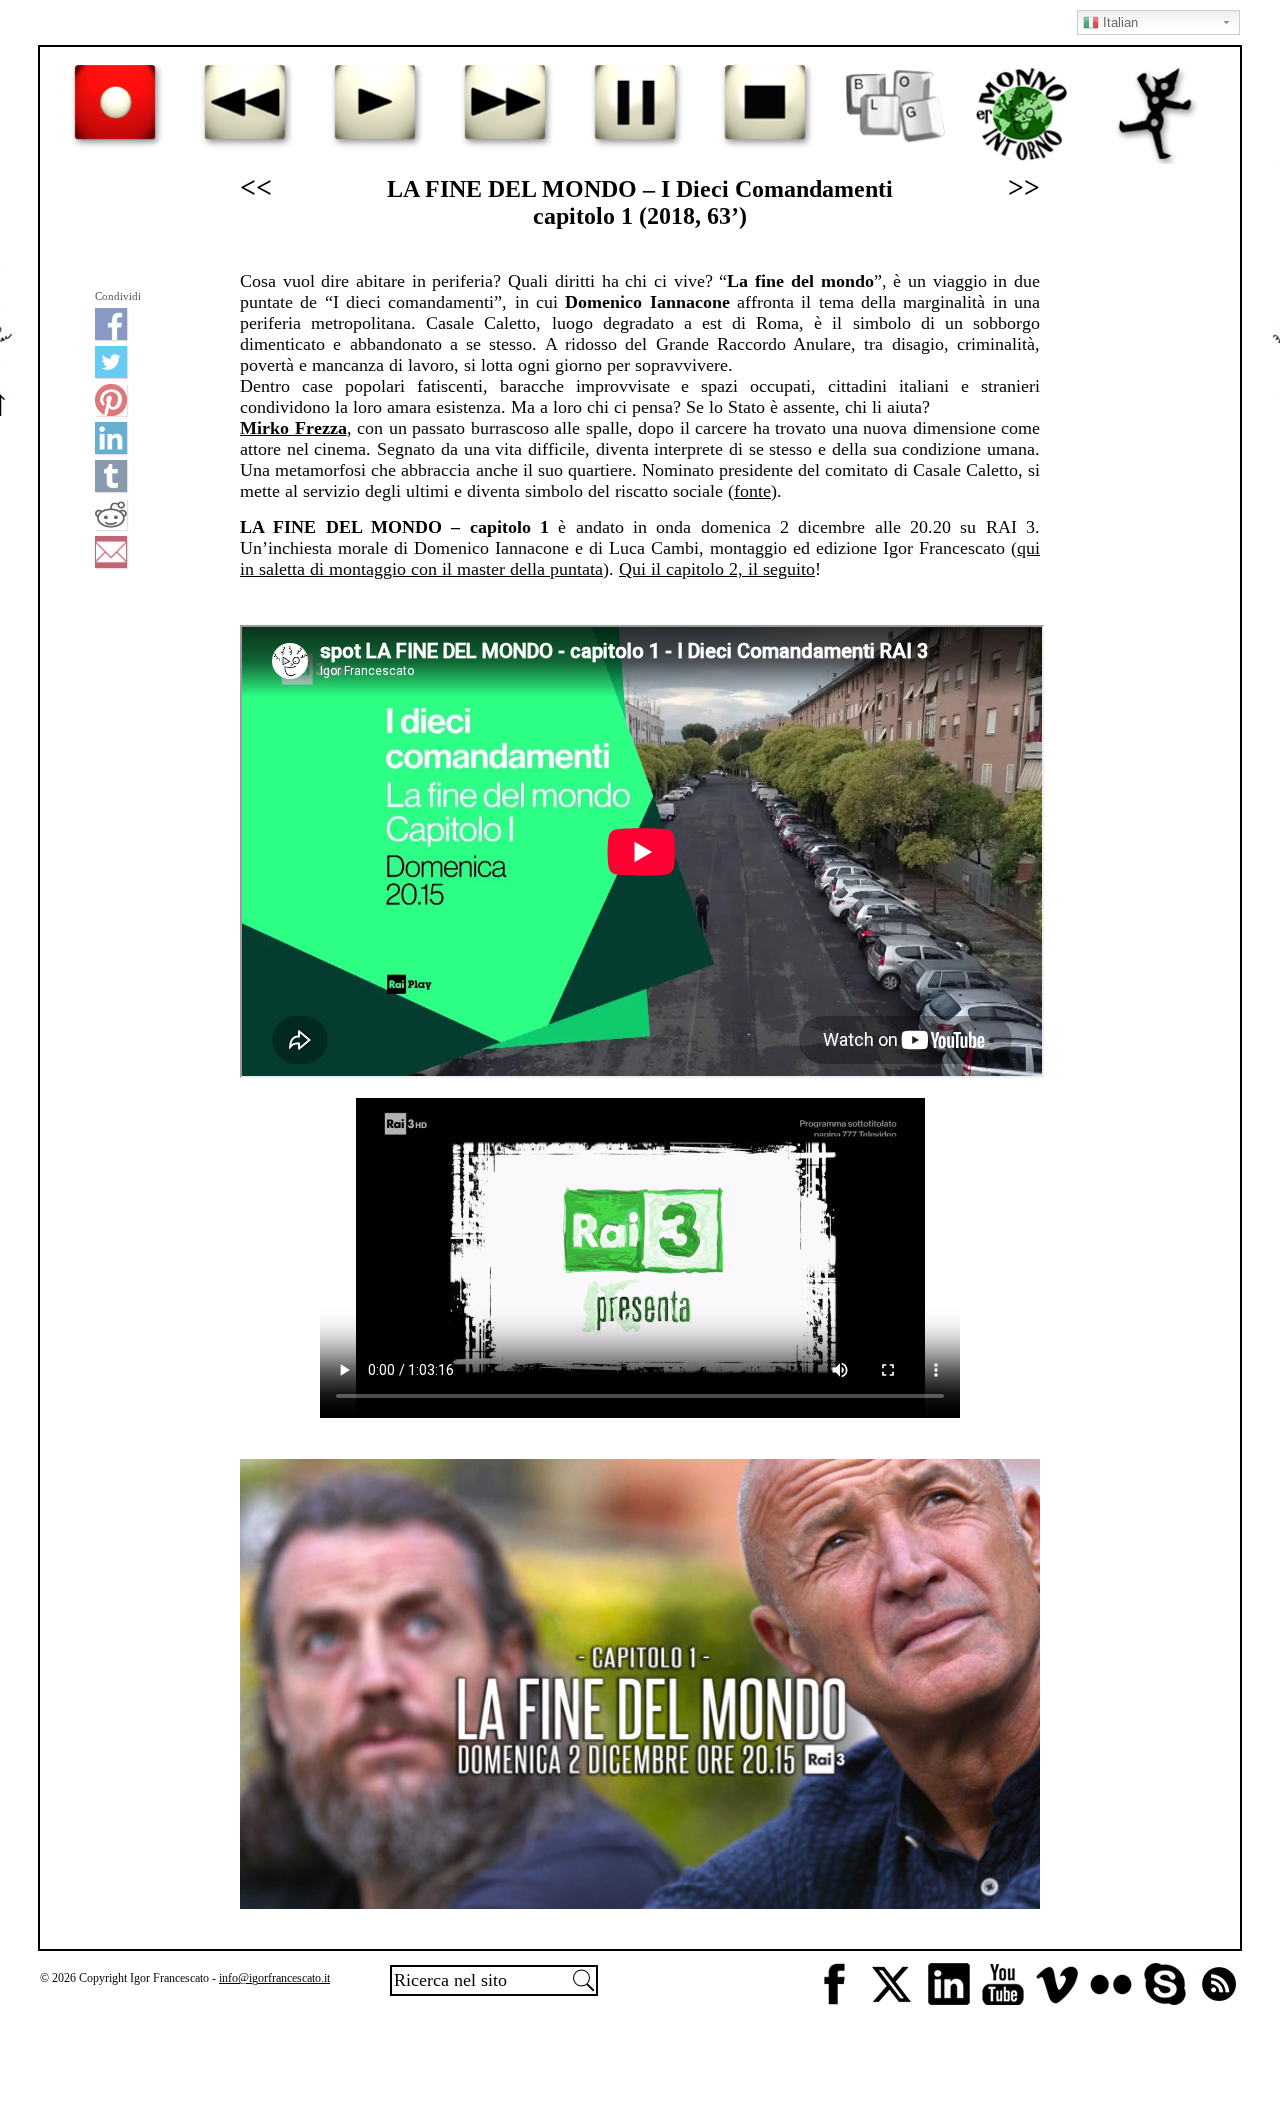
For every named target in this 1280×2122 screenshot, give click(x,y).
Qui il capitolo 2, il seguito (717, 569)
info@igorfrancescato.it (274, 1978)
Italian (1118, 22)
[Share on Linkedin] (111, 438)
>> (1024, 187)
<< (256, 187)
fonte (752, 491)
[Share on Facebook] (111, 324)
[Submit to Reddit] (111, 514)
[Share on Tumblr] (111, 476)
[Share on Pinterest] (111, 400)
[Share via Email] (111, 552)
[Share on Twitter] (111, 362)
